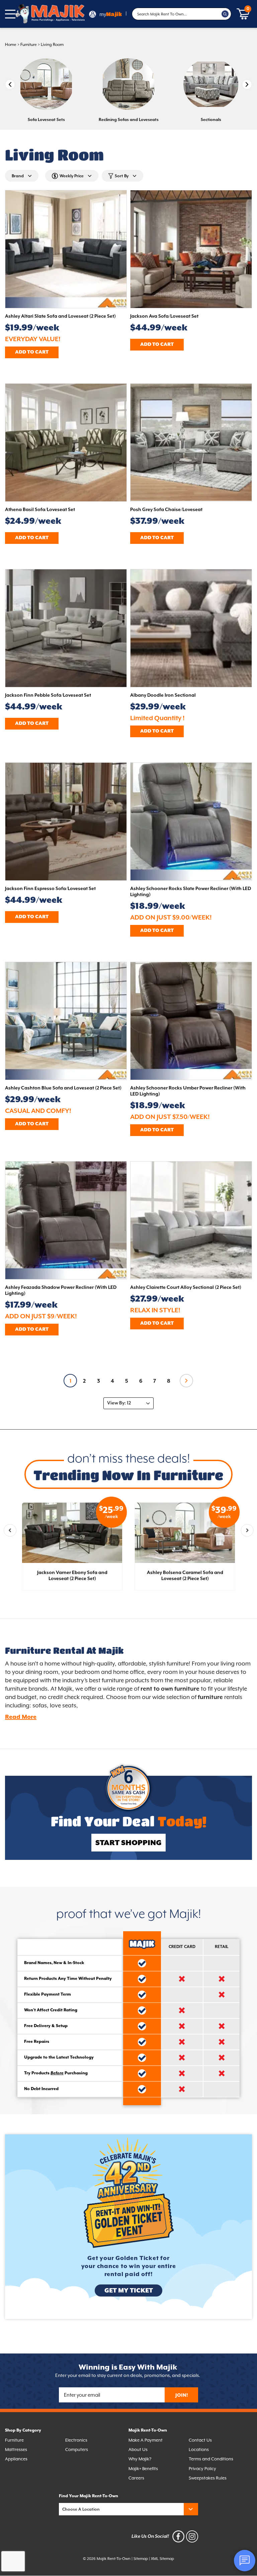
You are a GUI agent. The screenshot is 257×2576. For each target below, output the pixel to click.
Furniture (29, 45)
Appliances (16, 2459)
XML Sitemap (162, 2559)
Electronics (76, 2440)
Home (11, 45)
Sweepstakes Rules (208, 2478)
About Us (138, 2450)
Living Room (52, 45)
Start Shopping (128, 1843)
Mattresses (16, 2450)
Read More (21, 1717)
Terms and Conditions (211, 2459)
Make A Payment (146, 2440)
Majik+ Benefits (143, 2469)
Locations (199, 2450)
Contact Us (200, 2440)
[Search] (225, 14)
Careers (136, 2478)
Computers (77, 2450)
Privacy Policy (202, 2469)
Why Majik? (140, 2459)
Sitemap (141, 2559)
